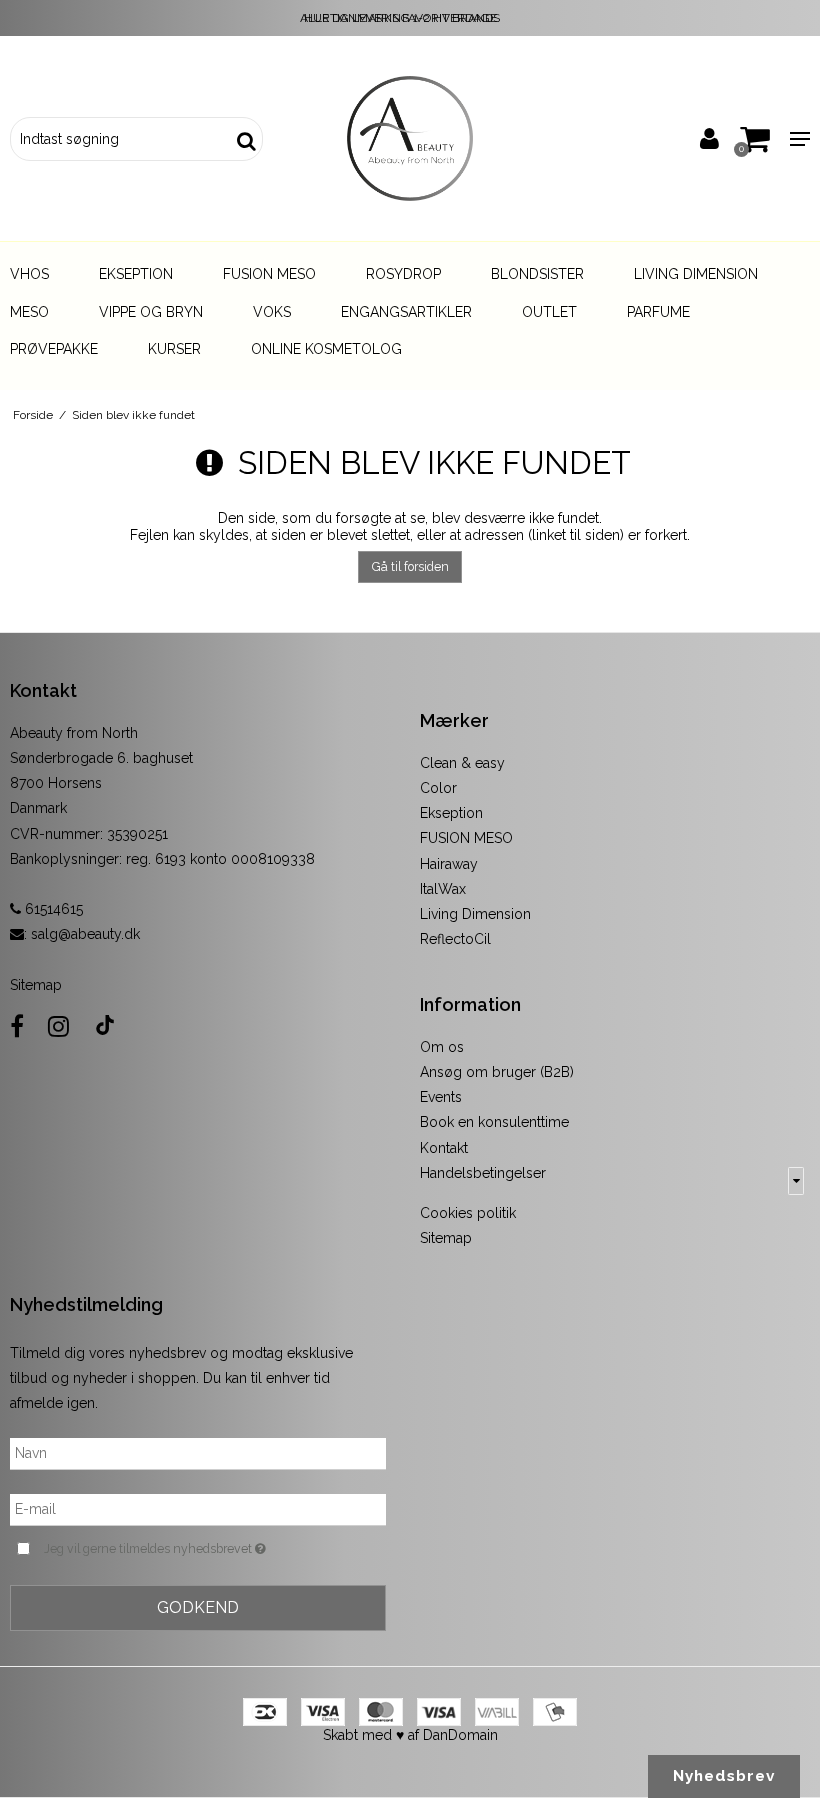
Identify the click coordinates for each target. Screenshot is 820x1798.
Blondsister (537, 274)
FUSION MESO (466, 838)
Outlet (549, 312)
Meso (29, 312)
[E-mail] (198, 1508)
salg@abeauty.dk (85, 934)
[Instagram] (58, 1026)
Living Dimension (696, 274)
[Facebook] (17, 1026)
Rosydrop (403, 274)
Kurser (174, 349)
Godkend (198, 1607)
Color (438, 788)
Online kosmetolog (326, 349)
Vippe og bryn (151, 312)
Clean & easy (462, 763)
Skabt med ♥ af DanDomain (410, 1735)
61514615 (52, 909)
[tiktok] (105, 1026)
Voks (272, 312)
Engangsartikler (406, 312)
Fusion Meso (269, 274)
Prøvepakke (54, 349)
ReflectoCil (455, 939)
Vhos (29, 274)
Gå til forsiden (410, 566)
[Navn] (198, 1452)
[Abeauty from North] (409, 138)
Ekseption (136, 274)
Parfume (658, 312)
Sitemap (36, 985)
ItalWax (443, 889)
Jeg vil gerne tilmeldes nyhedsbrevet (205, 1547)
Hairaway (449, 864)
